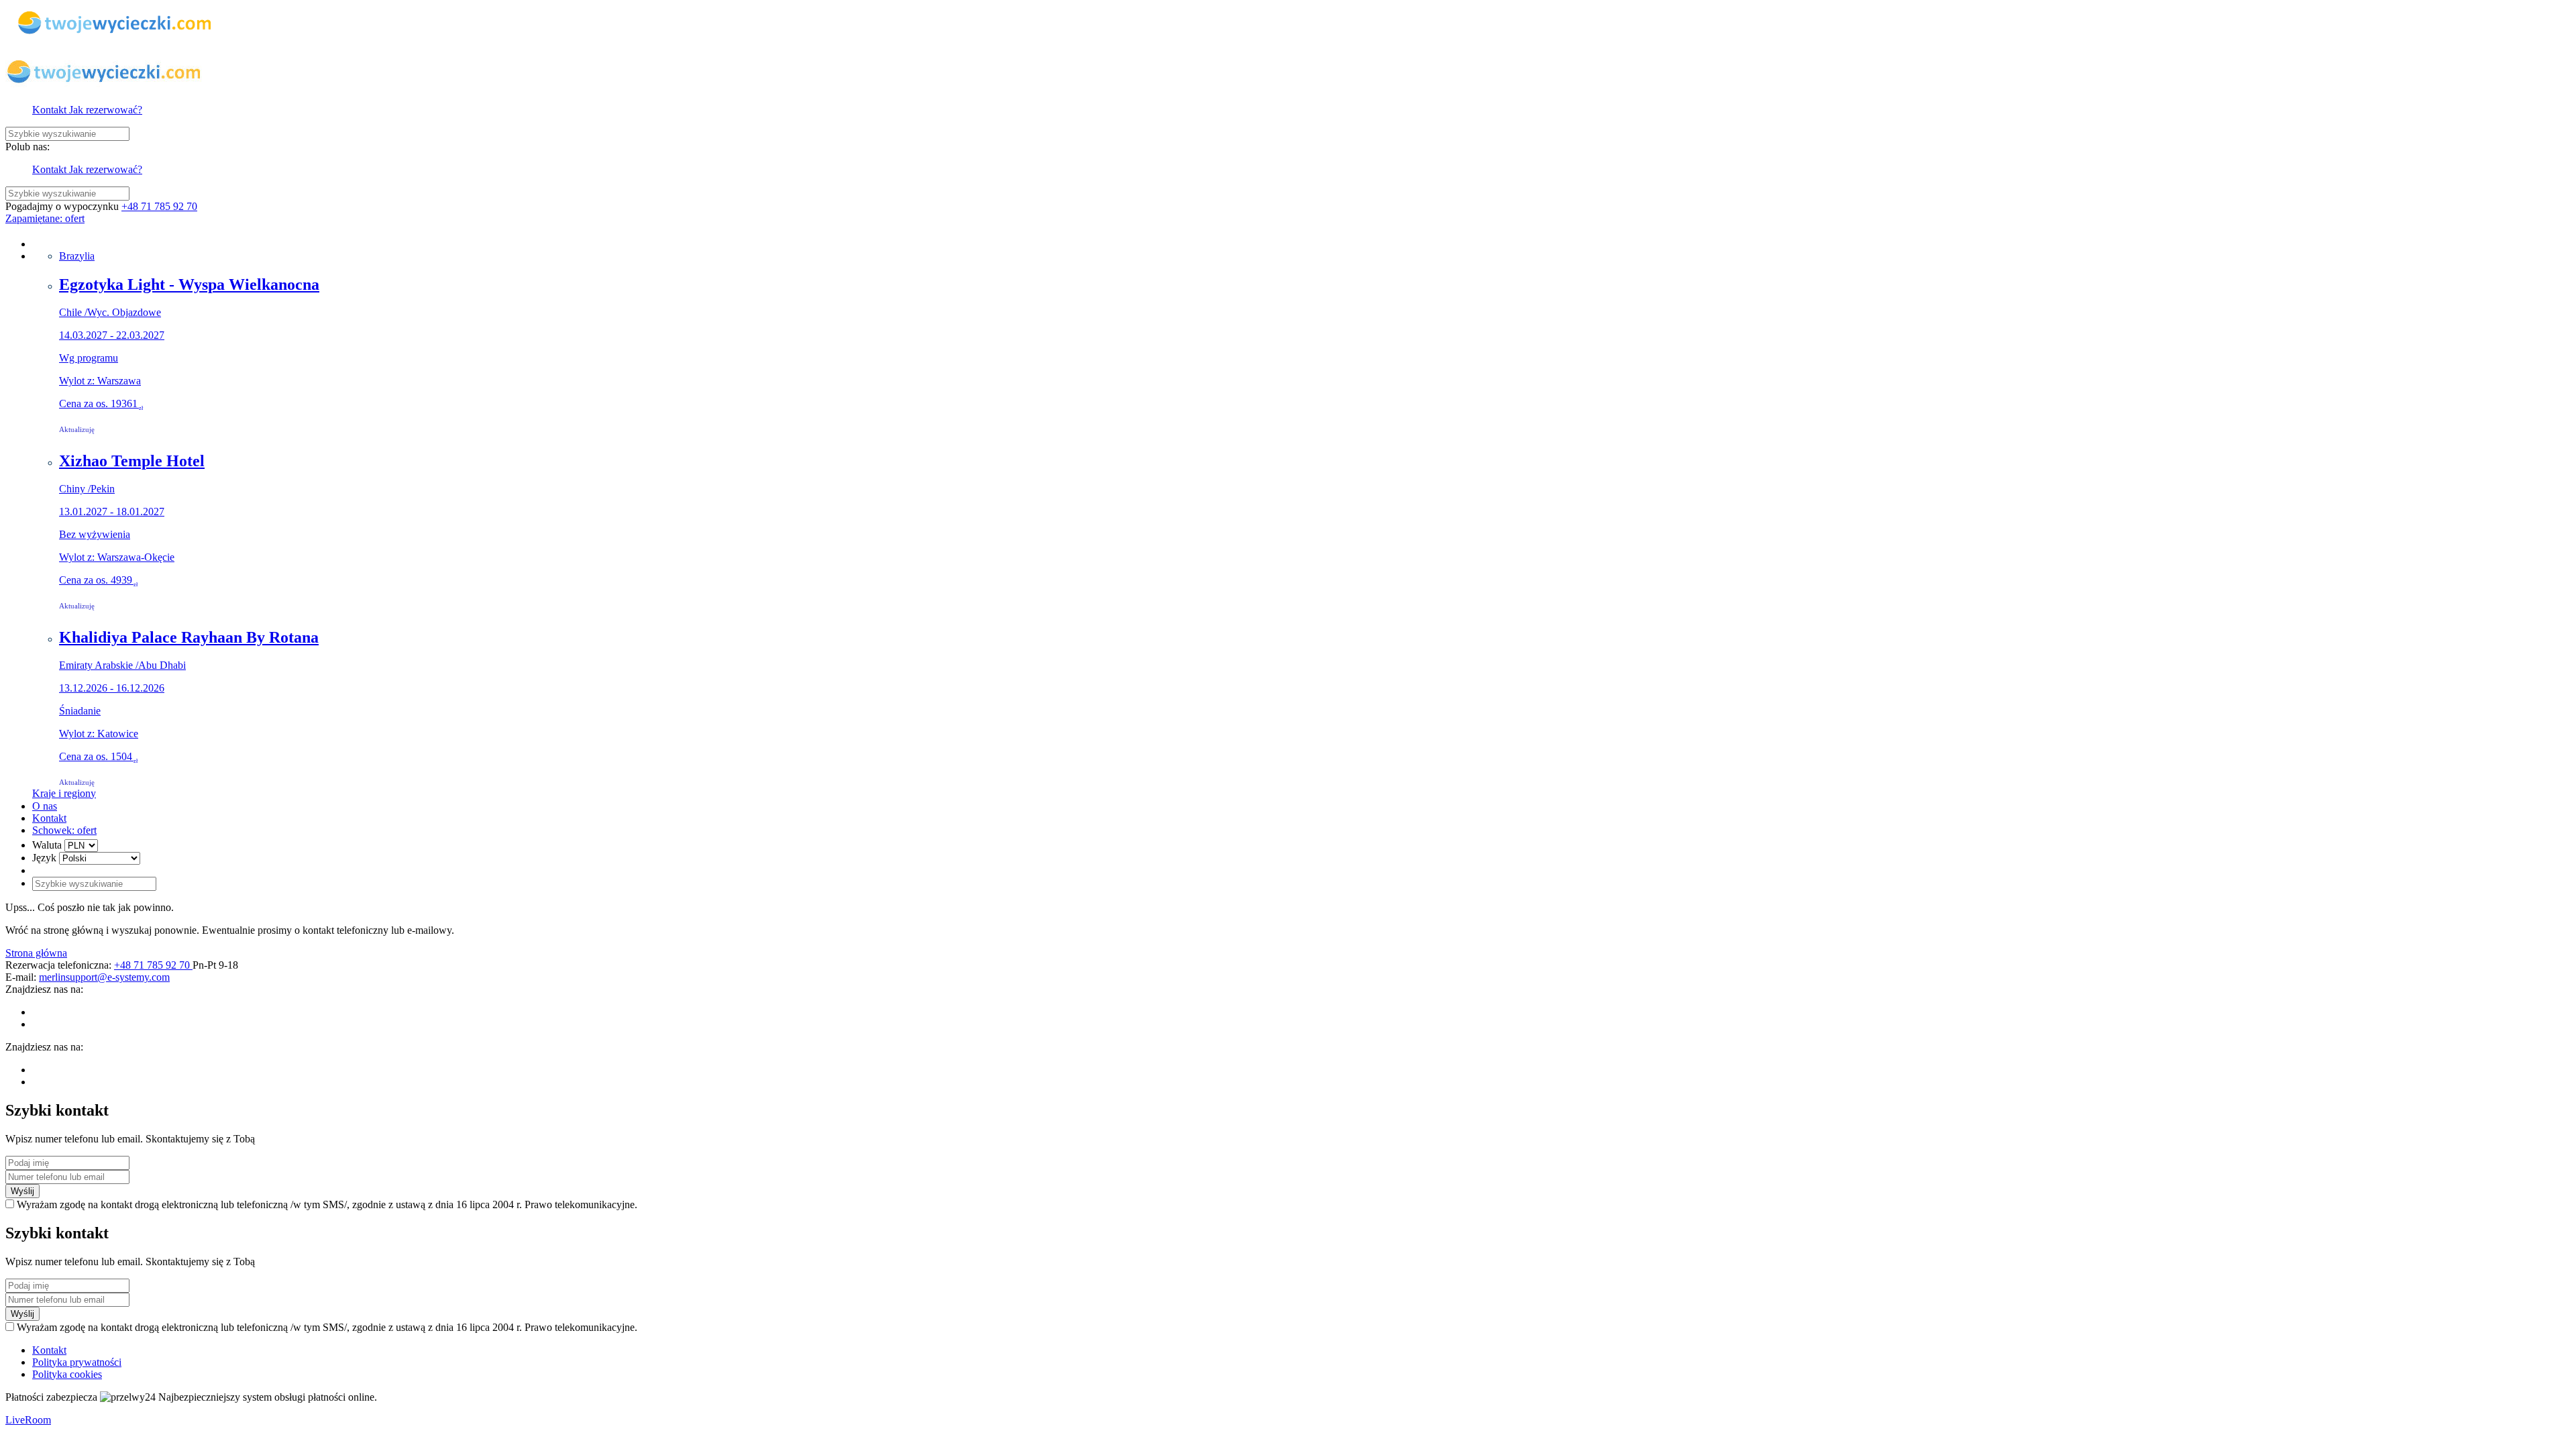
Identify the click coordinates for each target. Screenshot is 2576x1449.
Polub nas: (28, 147)
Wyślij (22, 1191)
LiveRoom (28, 1420)
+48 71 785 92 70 (159, 206)
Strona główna (36, 953)
